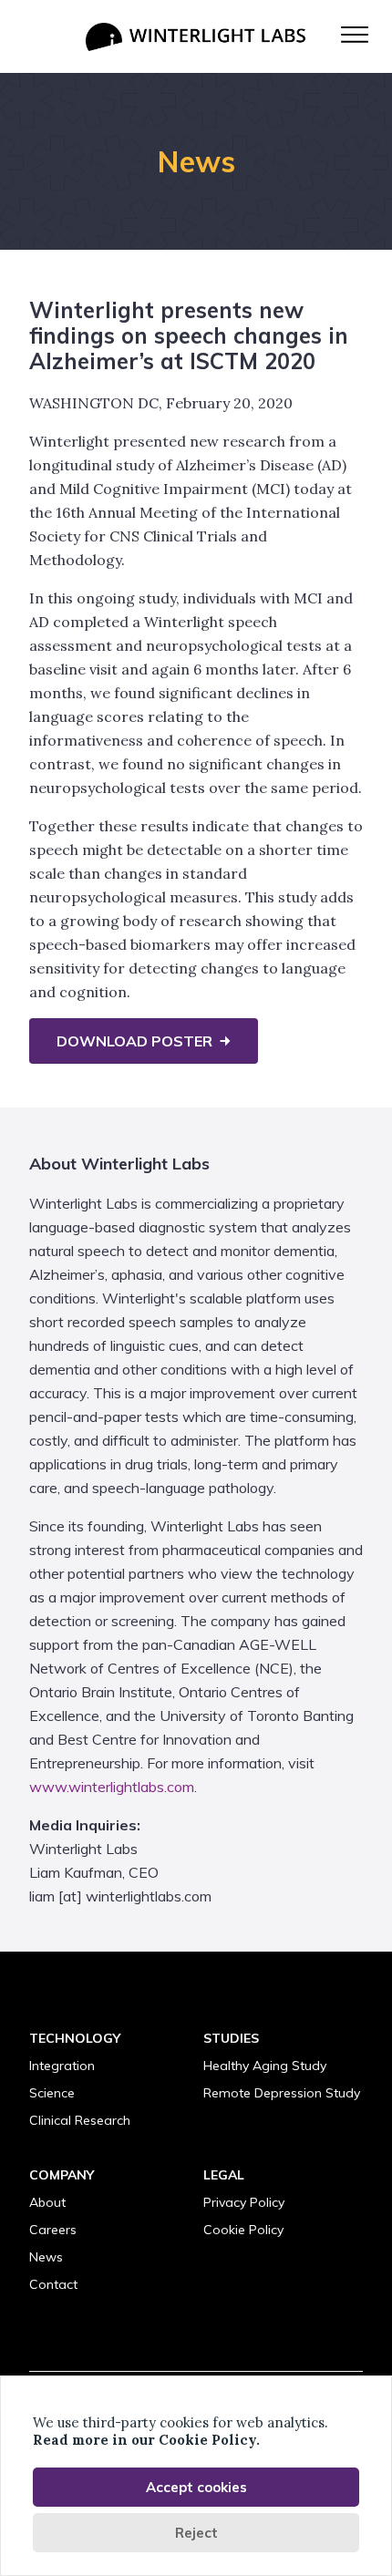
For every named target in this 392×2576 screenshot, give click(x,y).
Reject (196, 2533)
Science (52, 2093)
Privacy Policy (244, 2202)
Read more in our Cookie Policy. (146, 2440)
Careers (53, 2230)
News (46, 2257)
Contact (53, 2284)
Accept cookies (196, 2487)
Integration (62, 2066)
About (47, 2202)
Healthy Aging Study (265, 2066)
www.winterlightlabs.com (112, 1787)
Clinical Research (80, 2120)
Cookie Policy (243, 2230)
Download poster (134, 1041)
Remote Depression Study (282, 2093)
